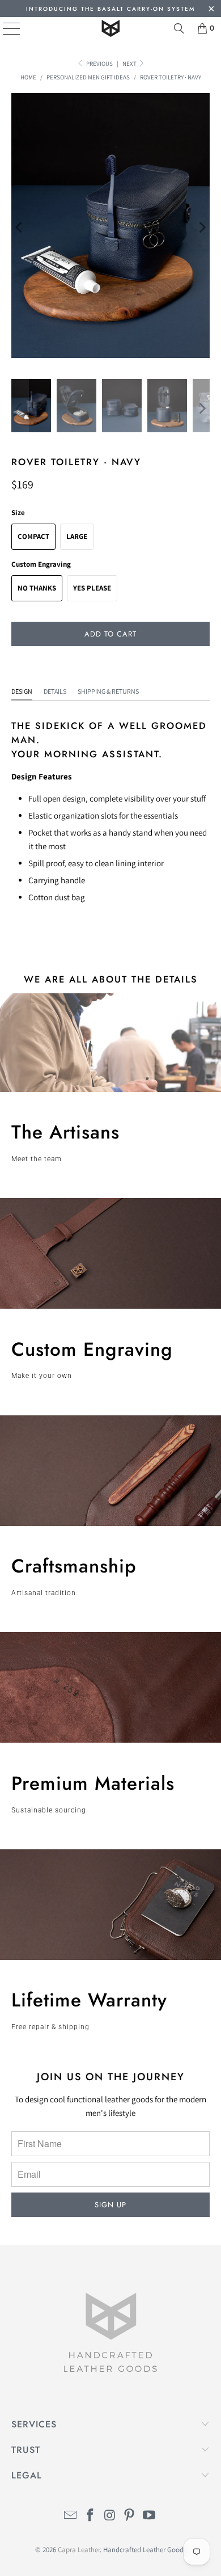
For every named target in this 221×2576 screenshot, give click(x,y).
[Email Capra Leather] (71, 2516)
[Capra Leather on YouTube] (150, 2516)
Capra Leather (79, 2550)
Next (130, 64)
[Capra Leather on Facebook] (90, 2516)
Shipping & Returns (108, 691)
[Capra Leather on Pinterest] (130, 2516)
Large (77, 536)
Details (55, 691)
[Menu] (3, 28)
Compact (33, 536)
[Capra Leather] (111, 28)
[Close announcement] (211, 10)
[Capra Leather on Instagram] (110, 2516)
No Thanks (37, 588)
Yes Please (92, 588)
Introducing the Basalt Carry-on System (110, 9)
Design (22, 691)
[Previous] (20, 227)
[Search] (179, 28)
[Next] (201, 227)
